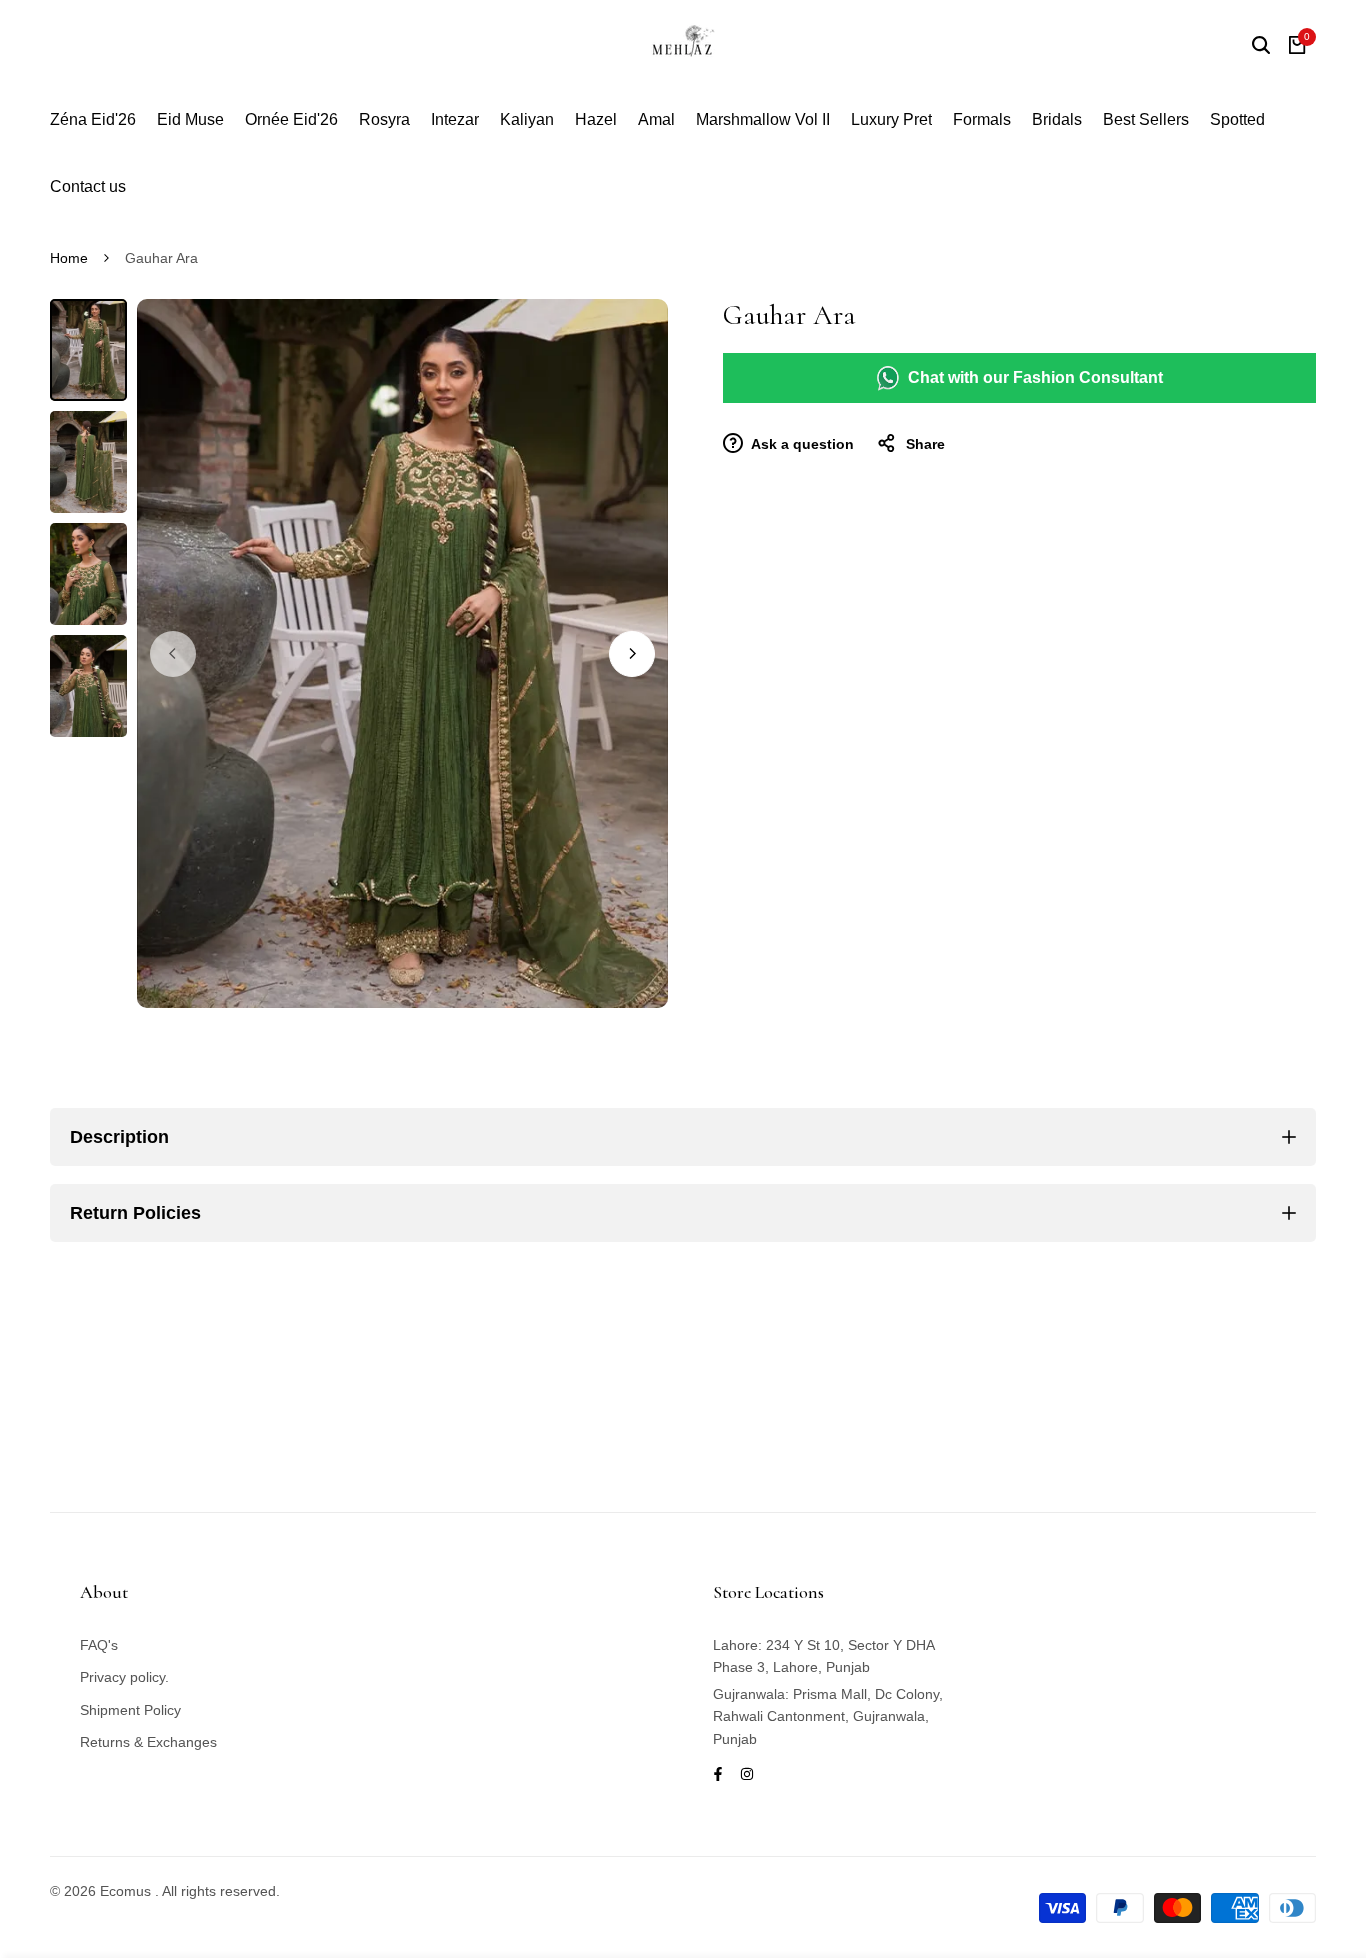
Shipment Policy (130, 1710)
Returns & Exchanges (148, 1742)
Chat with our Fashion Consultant (1035, 377)
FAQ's (99, 1645)
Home (69, 258)
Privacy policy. (124, 1677)
